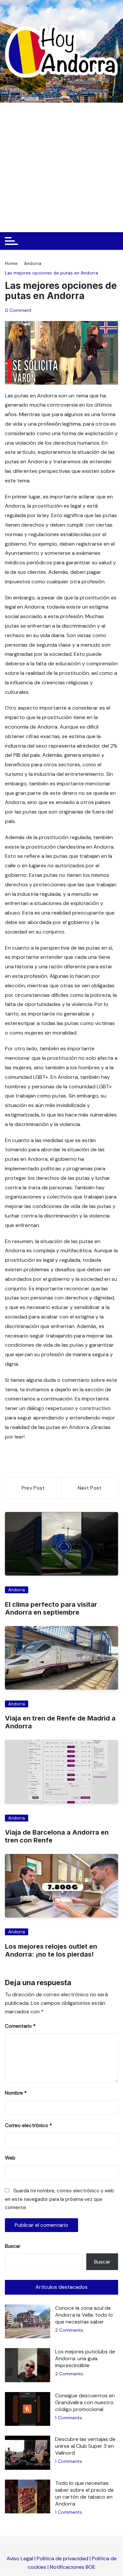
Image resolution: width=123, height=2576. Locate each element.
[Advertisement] (61, 167)
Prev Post (33, 1488)
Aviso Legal (20, 2558)
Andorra (17, 1590)
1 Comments (69, 2418)
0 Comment (18, 310)
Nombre (16, 2093)
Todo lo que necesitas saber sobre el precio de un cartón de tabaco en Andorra (84, 2493)
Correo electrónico (28, 2125)
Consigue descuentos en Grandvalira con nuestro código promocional (85, 2402)
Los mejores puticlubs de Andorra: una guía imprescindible (85, 2358)
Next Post (90, 1488)
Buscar (13, 2246)
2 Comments (69, 2330)
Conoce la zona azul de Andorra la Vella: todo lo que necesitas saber (84, 2315)
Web (10, 2158)
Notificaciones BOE (73, 2567)
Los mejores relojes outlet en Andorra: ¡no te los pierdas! (51, 1950)
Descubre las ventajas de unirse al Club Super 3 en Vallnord (85, 2446)
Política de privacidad (62, 2558)
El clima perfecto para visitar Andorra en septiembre (51, 1608)
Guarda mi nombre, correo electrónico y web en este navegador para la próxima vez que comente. (60, 2199)
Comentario (20, 2026)
